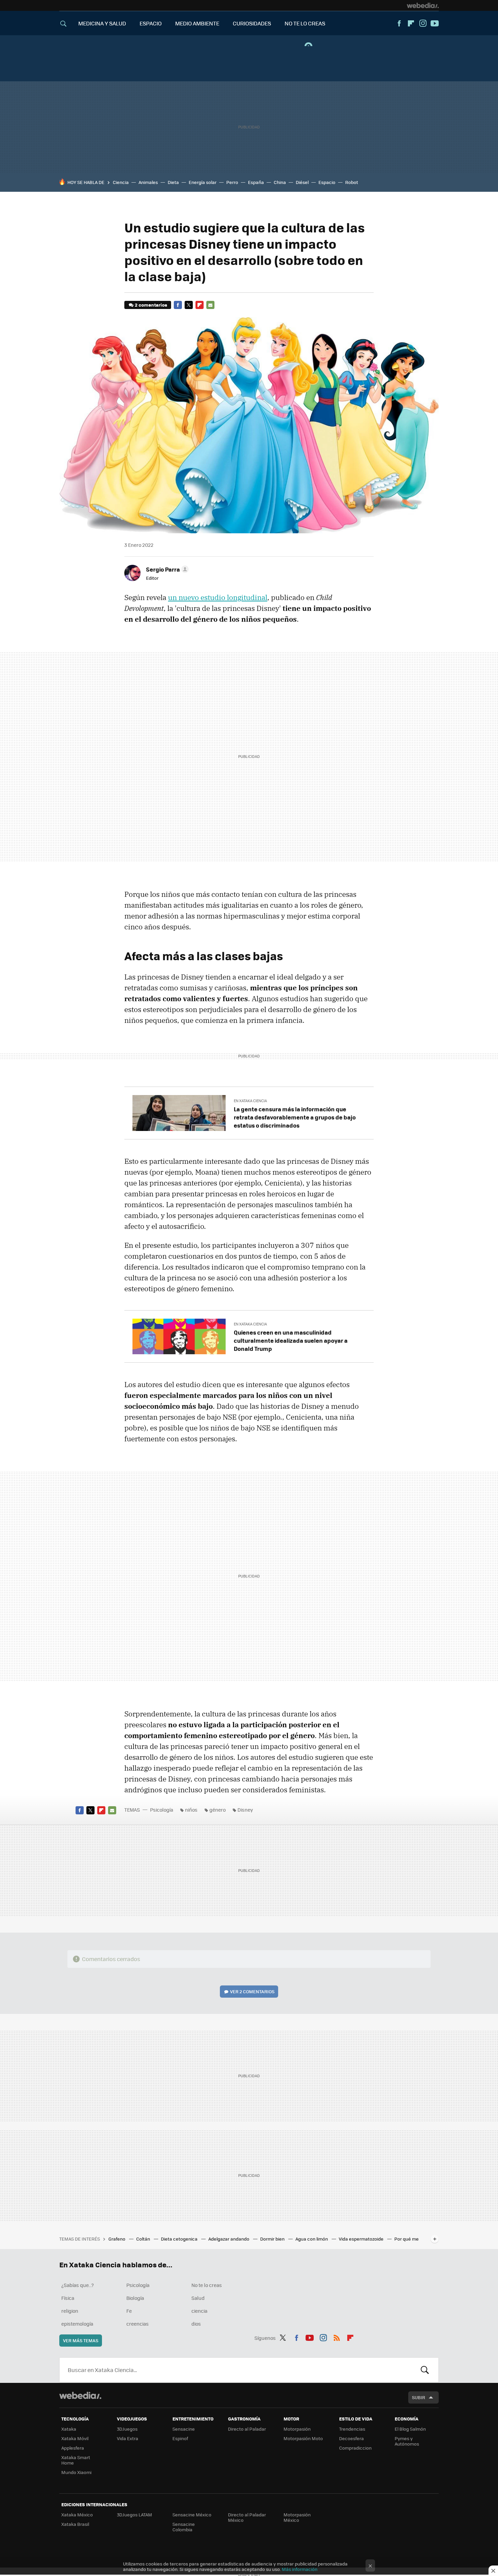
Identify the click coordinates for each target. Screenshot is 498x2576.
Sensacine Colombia (184, 2527)
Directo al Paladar (247, 2429)
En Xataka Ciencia (250, 1101)
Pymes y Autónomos (407, 2441)
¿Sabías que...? (78, 2285)
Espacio (327, 182)
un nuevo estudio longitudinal (218, 597)
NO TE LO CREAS (305, 23)
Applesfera (73, 2448)
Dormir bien (273, 2239)
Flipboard (411, 23)
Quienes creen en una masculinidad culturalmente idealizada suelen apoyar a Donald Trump (291, 1340)
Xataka (69, 2429)
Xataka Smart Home (76, 2460)
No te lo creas (207, 2285)
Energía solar (203, 182)
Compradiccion (355, 2448)
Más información (300, 2569)
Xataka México (77, 2515)
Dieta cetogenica (180, 2239)
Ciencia (121, 182)
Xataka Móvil (75, 2438)
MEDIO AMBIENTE (197, 23)
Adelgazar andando (229, 2239)
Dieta (173, 182)
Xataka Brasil (75, 2524)
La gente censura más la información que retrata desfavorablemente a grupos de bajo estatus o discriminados (295, 1117)
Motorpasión (297, 2429)
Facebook (399, 23)
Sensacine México (192, 2515)
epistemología (77, 2324)
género (217, 1810)
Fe (129, 2311)
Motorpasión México (297, 2517)
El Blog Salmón (410, 2429)
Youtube (435, 23)
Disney (245, 1810)
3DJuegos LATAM (134, 2515)
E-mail (210, 305)
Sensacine (184, 2429)
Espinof (180, 2438)
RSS (337, 2337)
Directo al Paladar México (247, 2517)
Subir (419, 2397)
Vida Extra (128, 2438)
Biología (135, 2298)
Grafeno (117, 2239)
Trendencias (352, 2429)
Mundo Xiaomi (76, 2472)
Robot (352, 182)
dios (196, 2324)
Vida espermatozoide (362, 2239)
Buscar (425, 2370)
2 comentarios (151, 305)
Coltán (144, 2239)
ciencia (199, 2311)
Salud (198, 2298)
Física (68, 2298)
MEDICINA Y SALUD (102, 23)
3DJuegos (127, 2429)
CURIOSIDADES (252, 23)
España (256, 182)
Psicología (162, 1810)
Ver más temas (81, 2340)
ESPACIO (151, 23)
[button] (166, 569)
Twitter (189, 305)
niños (191, 1810)
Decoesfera (351, 2438)
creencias (138, 2324)
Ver (252, 1991)
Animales (148, 182)
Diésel (302, 182)
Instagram (423, 23)
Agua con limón (312, 2239)
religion (70, 2311)
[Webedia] (423, 5)
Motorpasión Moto (303, 2438)
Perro (232, 182)
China (280, 182)
